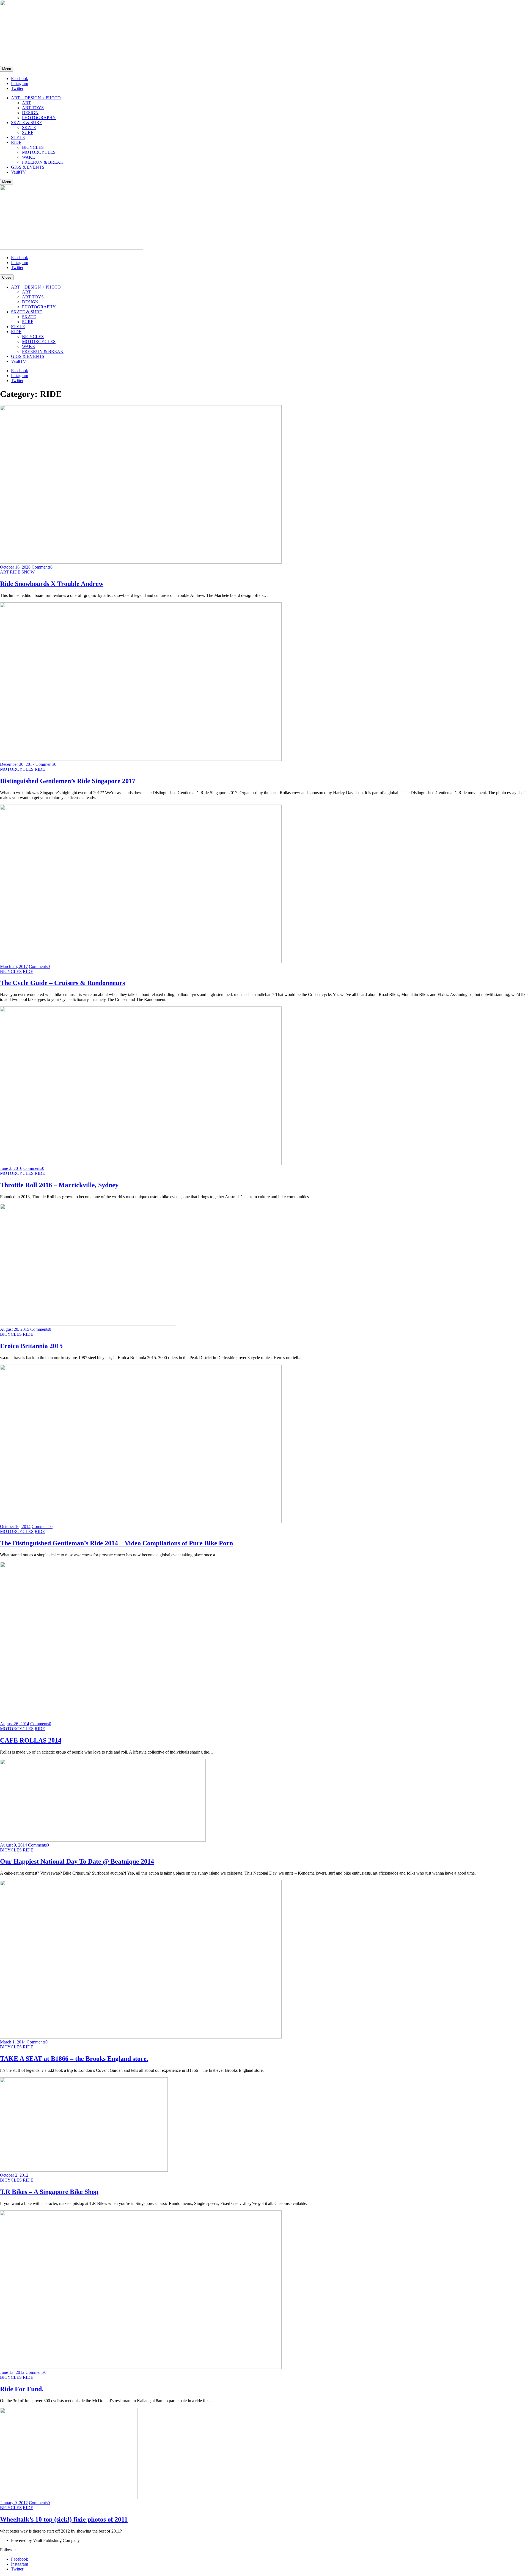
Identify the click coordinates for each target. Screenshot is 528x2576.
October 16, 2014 (15, 1526)
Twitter (17, 88)
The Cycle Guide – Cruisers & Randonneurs (62, 983)
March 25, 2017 (14, 966)
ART (26, 103)
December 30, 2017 (17, 764)
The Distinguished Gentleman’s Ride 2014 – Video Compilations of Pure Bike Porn (116, 1543)
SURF (28, 132)
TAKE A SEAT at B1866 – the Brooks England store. (74, 2059)
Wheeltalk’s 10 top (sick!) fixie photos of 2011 (64, 2519)
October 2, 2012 (14, 2175)
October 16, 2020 (15, 567)
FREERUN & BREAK (43, 162)
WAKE (28, 157)
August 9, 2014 (13, 1845)
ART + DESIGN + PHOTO (36, 98)
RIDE (16, 142)
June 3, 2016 (11, 1168)
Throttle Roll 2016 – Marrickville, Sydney (59, 1185)
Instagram (20, 83)
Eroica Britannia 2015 (31, 1346)
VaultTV (19, 172)
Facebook (20, 79)
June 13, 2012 (12, 2372)
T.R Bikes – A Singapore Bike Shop (49, 2192)
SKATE (29, 127)
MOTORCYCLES (39, 152)
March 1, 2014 (13, 2042)
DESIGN (30, 113)
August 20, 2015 (15, 1329)
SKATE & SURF (26, 123)
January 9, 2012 (14, 2503)
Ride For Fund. (22, 2389)
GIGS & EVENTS (28, 167)
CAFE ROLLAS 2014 (31, 1740)
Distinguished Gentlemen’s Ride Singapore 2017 (68, 781)
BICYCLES (33, 147)
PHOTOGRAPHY (39, 118)
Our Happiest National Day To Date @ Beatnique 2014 (77, 1861)
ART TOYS (33, 108)
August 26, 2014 (15, 1724)
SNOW (28, 572)
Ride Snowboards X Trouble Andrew (52, 584)
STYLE (18, 137)
